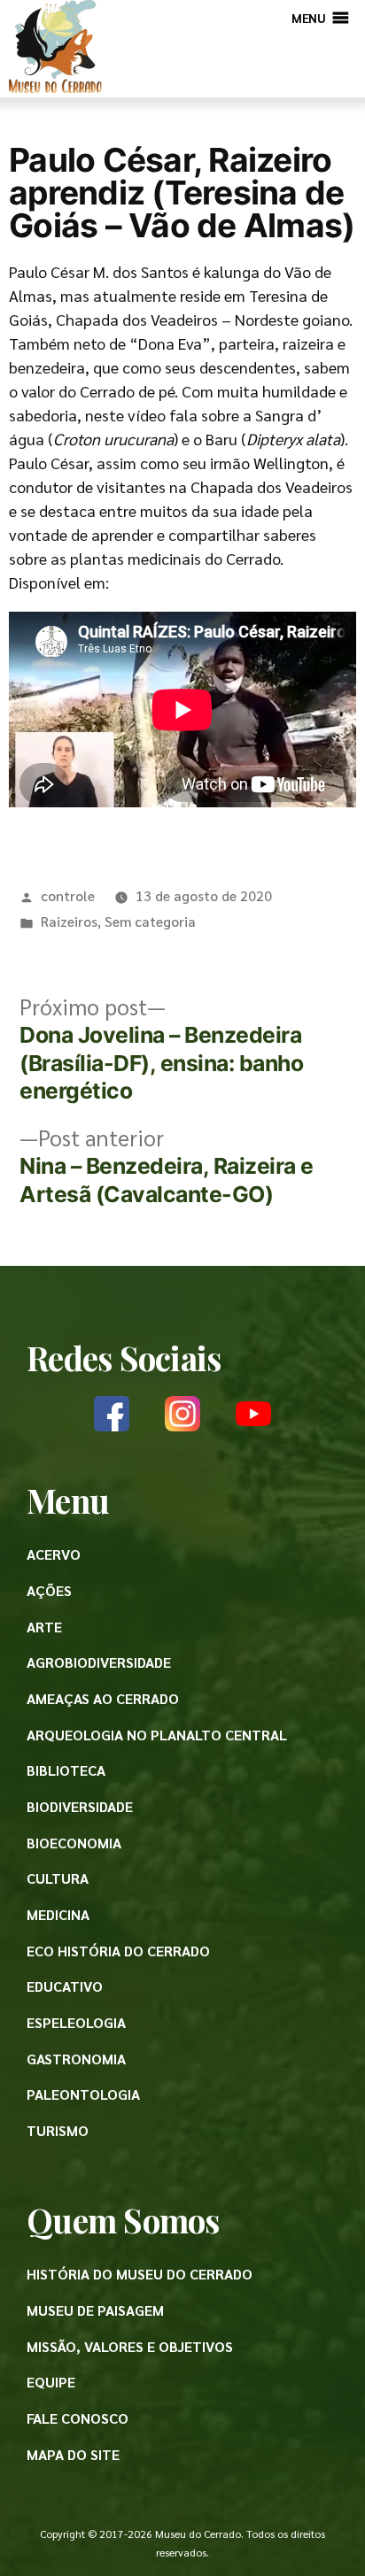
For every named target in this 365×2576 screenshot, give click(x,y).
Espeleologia (76, 2022)
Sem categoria (150, 921)
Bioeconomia (74, 1843)
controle (68, 895)
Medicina (58, 1914)
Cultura (58, 1878)
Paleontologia (83, 2094)
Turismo (58, 2130)
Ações (49, 1590)
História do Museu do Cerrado (140, 2274)
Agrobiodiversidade (99, 1662)
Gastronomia (76, 2059)
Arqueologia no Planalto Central (157, 1735)
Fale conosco (78, 2418)
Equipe (51, 2382)
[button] (308, 18)
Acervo (54, 1554)
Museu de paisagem (95, 2310)
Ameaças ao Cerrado (103, 1698)
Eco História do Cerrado (118, 1951)
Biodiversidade (80, 1806)
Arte (44, 1627)
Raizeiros (69, 921)
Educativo (65, 1986)
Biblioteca (66, 1770)
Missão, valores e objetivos (130, 2346)
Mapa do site (73, 2454)
